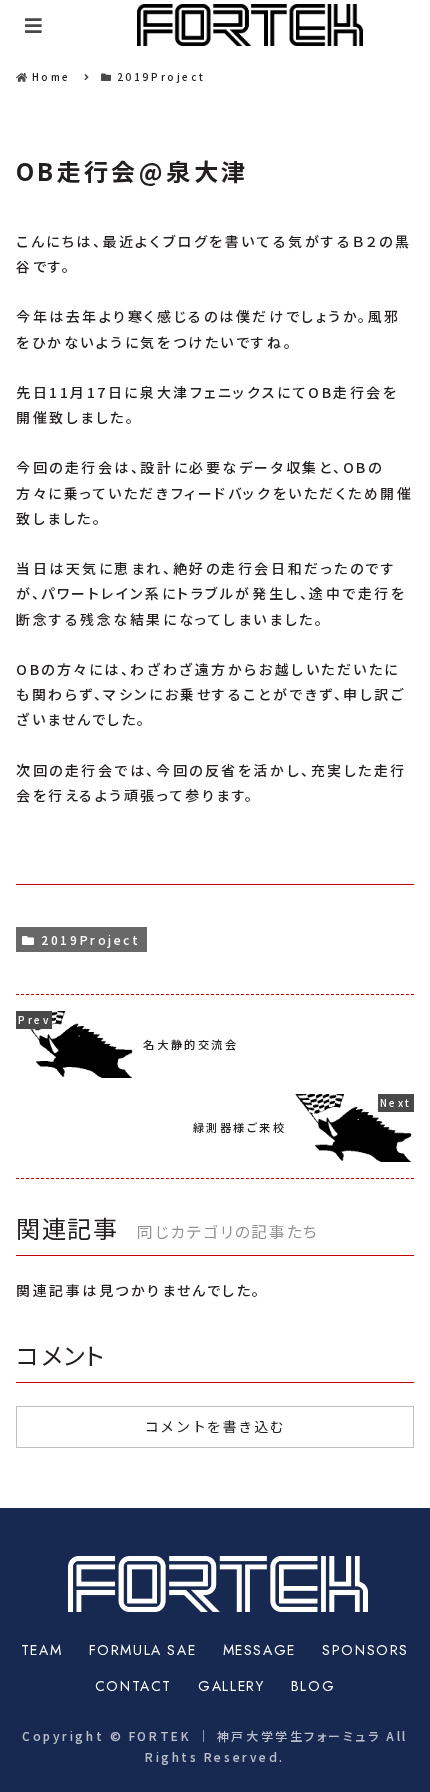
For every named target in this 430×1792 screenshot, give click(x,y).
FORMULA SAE (143, 1650)
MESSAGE (259, 1650)
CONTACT (133, 1686)
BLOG (313, 1686)
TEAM (41, 1650)
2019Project (90, 939)
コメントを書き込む (215, 1427)
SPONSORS (365, 1650)
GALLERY (231, 1686)
